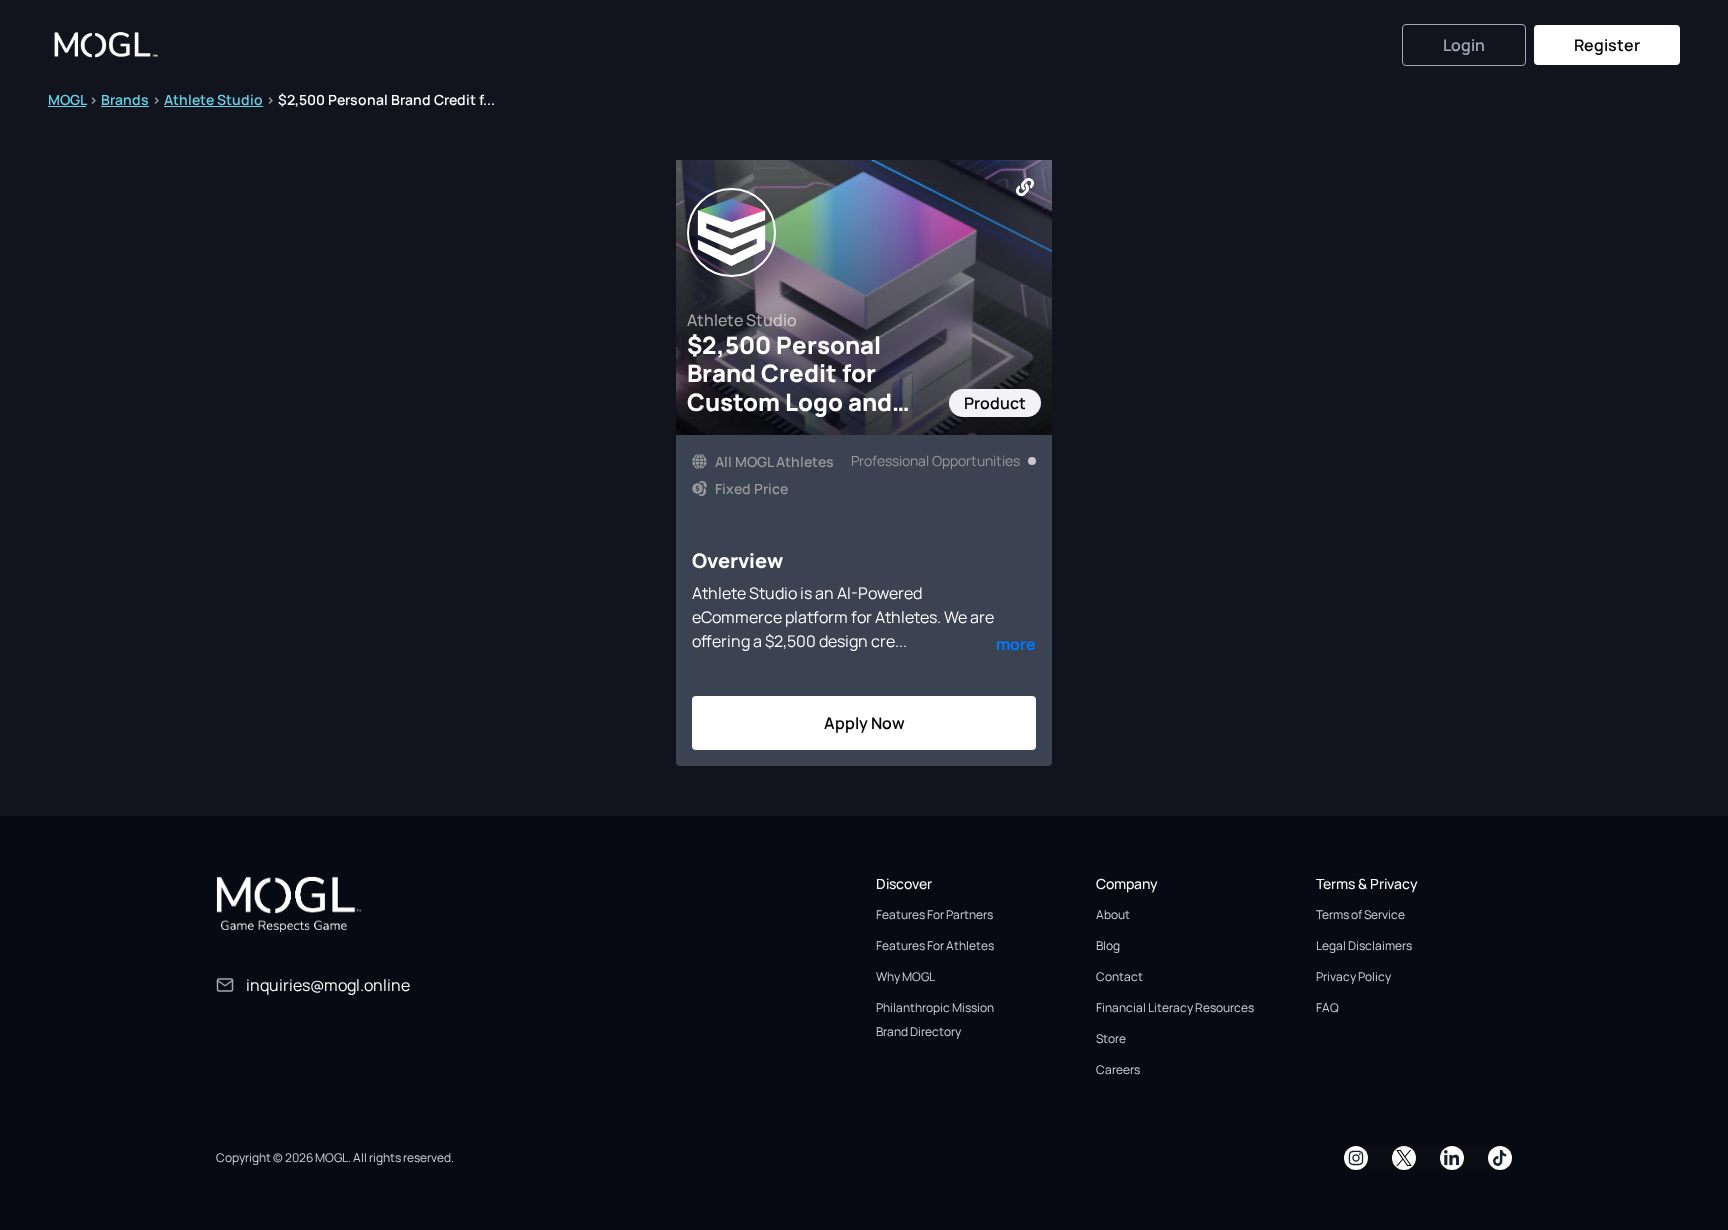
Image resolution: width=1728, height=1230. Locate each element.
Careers (1118, 1069)
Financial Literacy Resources (1175, 1007)
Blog (1108, 945)
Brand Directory (918, 1031)
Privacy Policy (1353, 976)
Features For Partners (934, 914)
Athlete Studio (213, 99)
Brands (125, 99)
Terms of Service (1360, 914)
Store (1111, 1038)
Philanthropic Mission (935, 1007)
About (1113, 914)
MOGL (67, 99)
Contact (1119, 976)
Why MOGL (905, 976)
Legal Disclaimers (1364, 945)
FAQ (1327, 1007)
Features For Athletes (935, 945)
